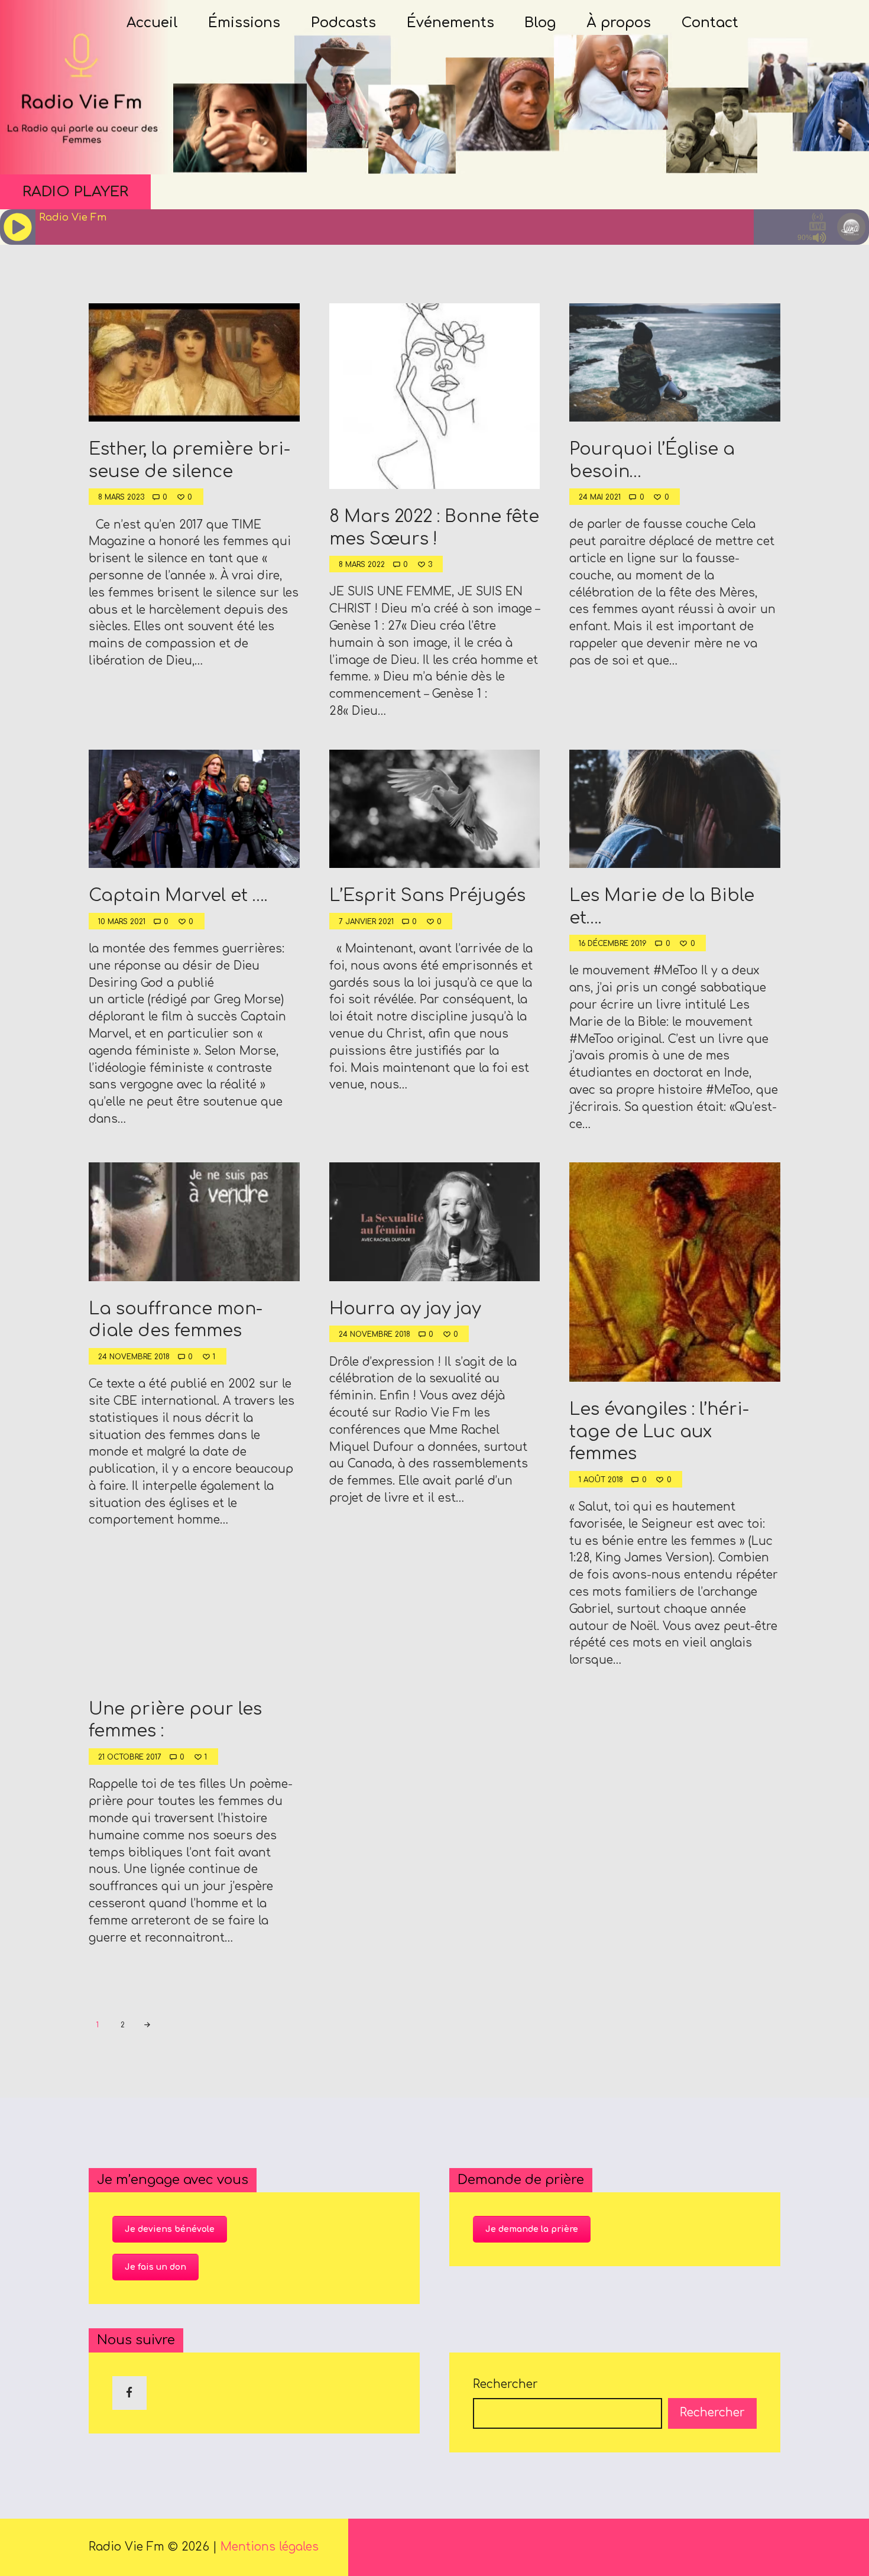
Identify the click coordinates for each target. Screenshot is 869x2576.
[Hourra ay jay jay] (434, 1222)
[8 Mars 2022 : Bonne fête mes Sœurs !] (434, 396)
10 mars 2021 (122, 922)
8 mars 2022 (362, 565)
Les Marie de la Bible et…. (662, 907)
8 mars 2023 (121, 497)
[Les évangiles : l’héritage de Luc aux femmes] (675, 1272)
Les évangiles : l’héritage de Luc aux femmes (659, 1432)
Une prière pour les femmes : (175, 1720)
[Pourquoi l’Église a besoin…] (675, 362)
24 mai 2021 (600, 497)
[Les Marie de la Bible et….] (675, 809)
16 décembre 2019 (613, 944)
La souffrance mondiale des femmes (176, 1320)
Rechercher (505, 2384)
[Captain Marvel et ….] (194, 809)
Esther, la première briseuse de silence (189, 460)
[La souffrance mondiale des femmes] (194, 1222)
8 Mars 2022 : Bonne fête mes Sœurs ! (434, 528)
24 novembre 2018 (134, 1357)
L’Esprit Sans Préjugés (427, 896)
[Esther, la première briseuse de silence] (194, 362)
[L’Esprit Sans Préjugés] (434, 809)
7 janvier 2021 (366, 922)
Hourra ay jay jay (405, 1309)
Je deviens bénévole (170, 2229)
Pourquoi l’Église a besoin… (652, 460)
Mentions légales (270, 2547)
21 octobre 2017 (130, 1757)
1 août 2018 (601, 1480)
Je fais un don (155, 2267)
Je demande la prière (532, 2229)
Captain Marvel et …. (178, 896)
